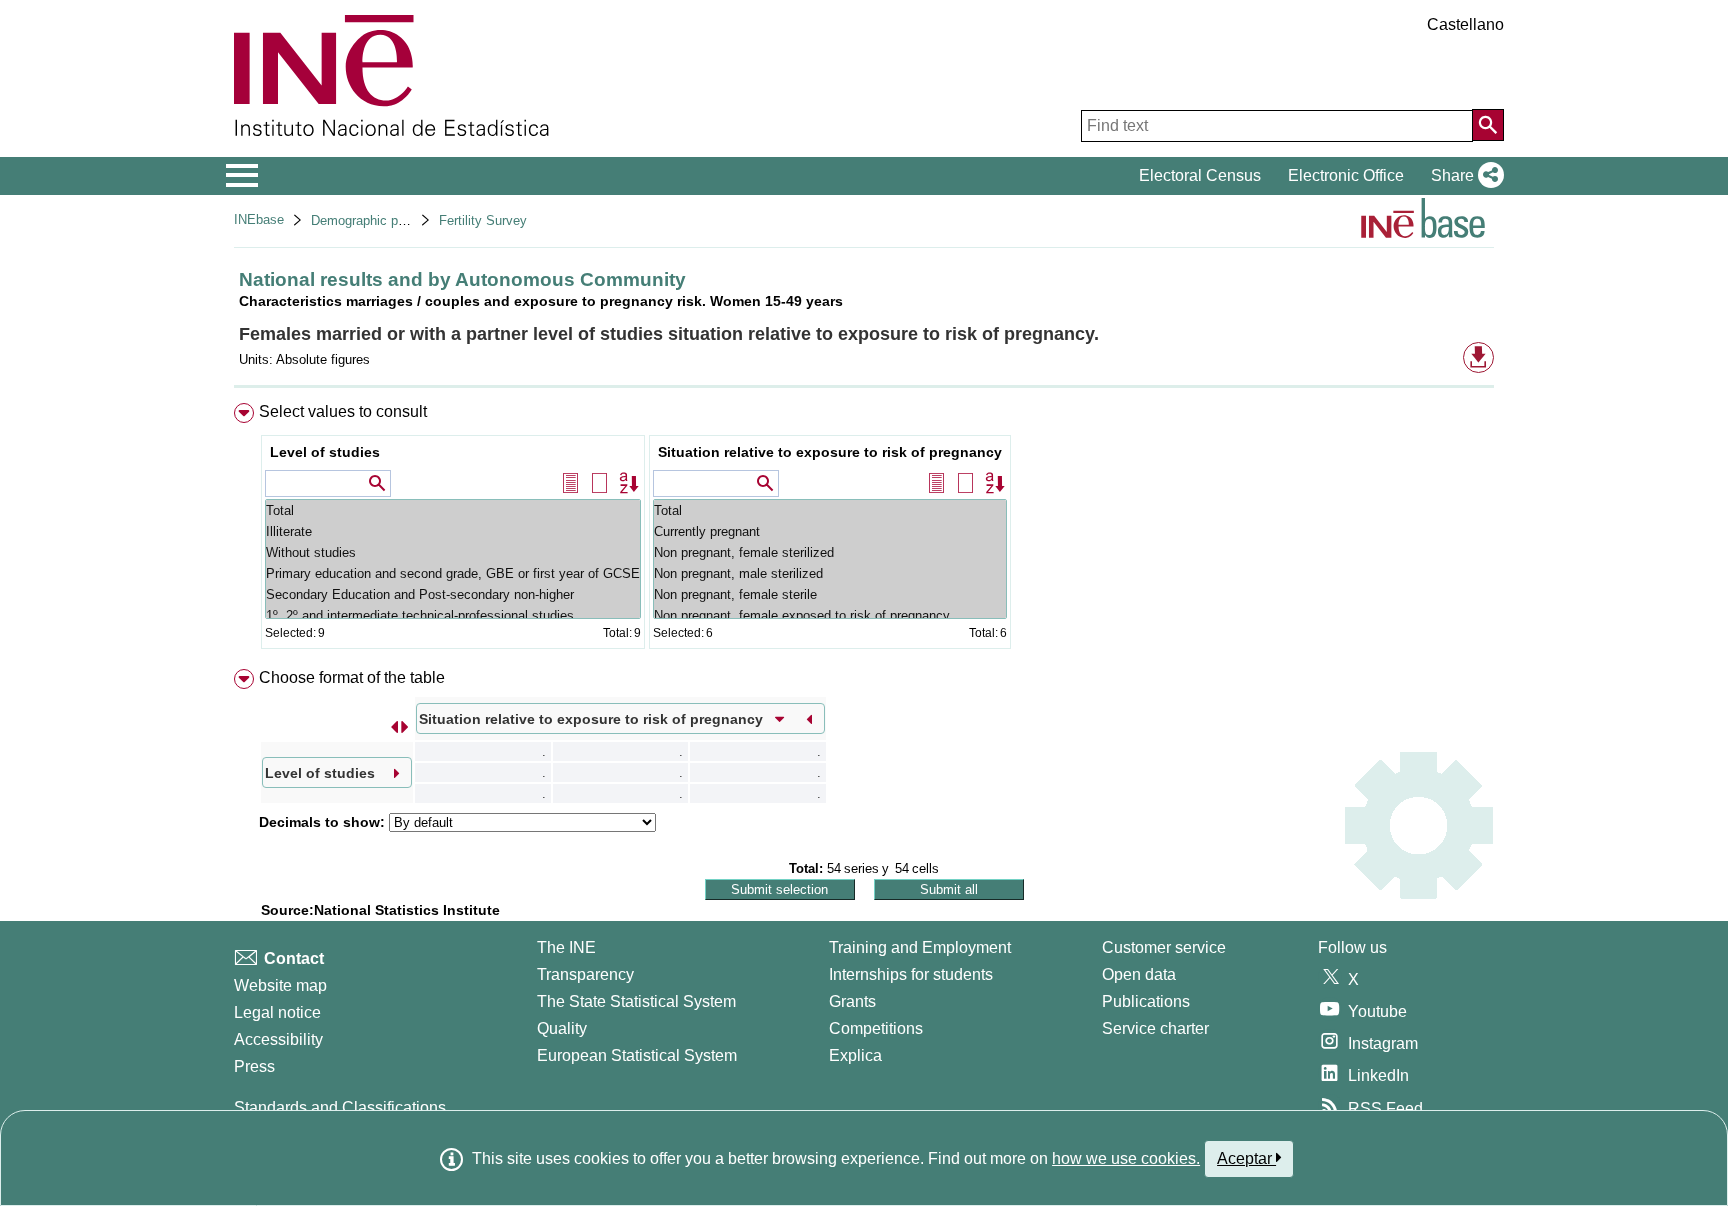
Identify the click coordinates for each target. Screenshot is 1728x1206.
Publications (1146, 1001)
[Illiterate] (453, 531)
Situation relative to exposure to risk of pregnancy (830, 452)
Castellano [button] (1465, 24)
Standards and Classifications (340, 1107)
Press (254, 1066)
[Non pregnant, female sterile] (830, 594)
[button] (1463, 176)
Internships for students (911, 974)
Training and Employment (920, 947)
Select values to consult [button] (343, 411)
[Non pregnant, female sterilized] (830, 552)
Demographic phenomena (384, 220)
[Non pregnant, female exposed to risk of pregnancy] (830, 615)
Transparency (585, 974)
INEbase (259, 219)
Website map (280, 985)
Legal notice (277, 1012)
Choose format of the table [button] (352, 677)
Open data (1139, 974)
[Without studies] (453, 552)
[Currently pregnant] (830, 531)
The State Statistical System (636, 1001)
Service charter (1155, 1028)
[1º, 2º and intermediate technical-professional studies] (453, 615)
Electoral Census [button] (1200, 175)
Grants (852, 1001)
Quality (562, 1028)
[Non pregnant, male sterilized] (830, 573)
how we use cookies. (1126, 1158)
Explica (855, 1055)
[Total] (453, 510)
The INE (566, 947)
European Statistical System (637, 1055)
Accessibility (278, 1039)
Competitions (876, 1028)
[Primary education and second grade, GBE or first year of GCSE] (453, 573)
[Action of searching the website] (1488, 125)
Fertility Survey (483, 220)
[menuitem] (864, 530)
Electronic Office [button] (1346, 175)
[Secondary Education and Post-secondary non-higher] (453, 594)
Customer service (1164, 947)
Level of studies (325, 452)
